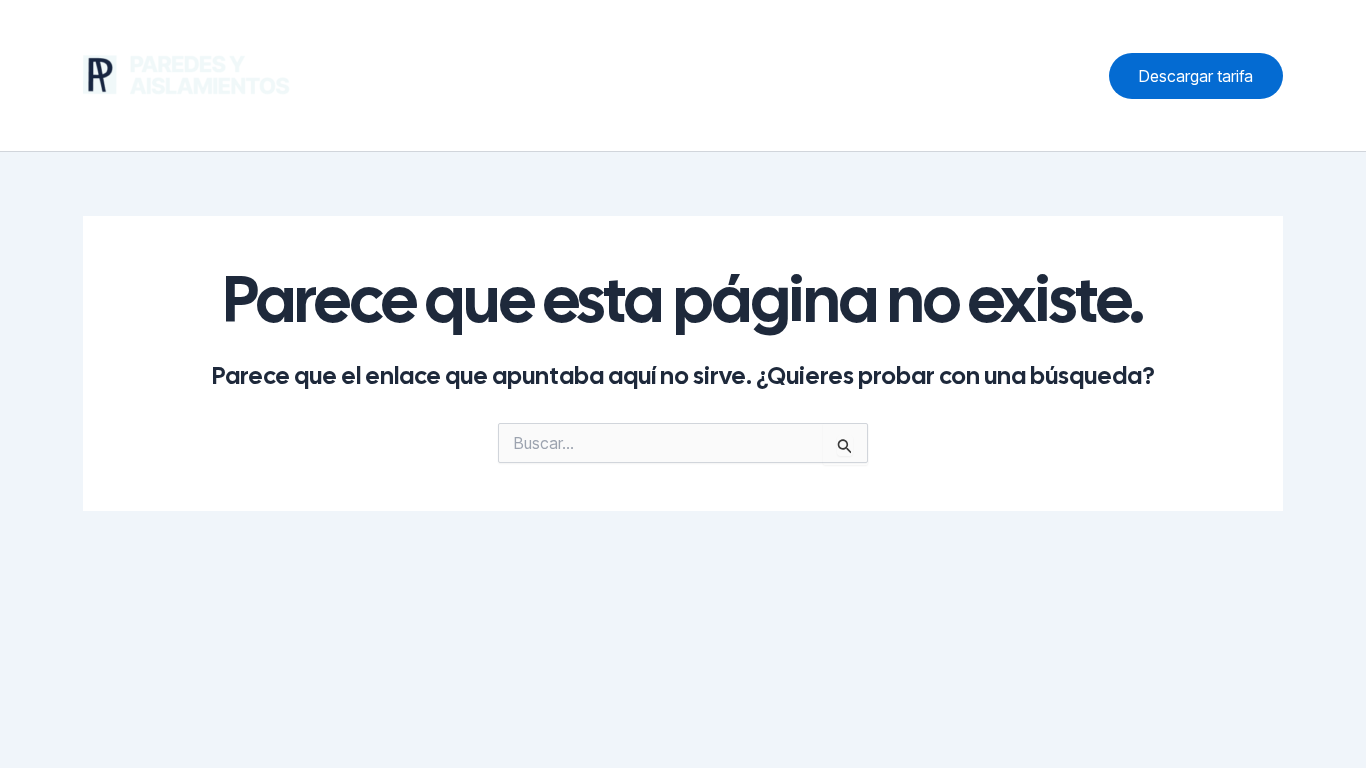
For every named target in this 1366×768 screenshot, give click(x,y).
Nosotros (748, 75)
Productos (851, 75)
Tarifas (944, 75)
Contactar (1037, 75)
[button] (1196, 76)
